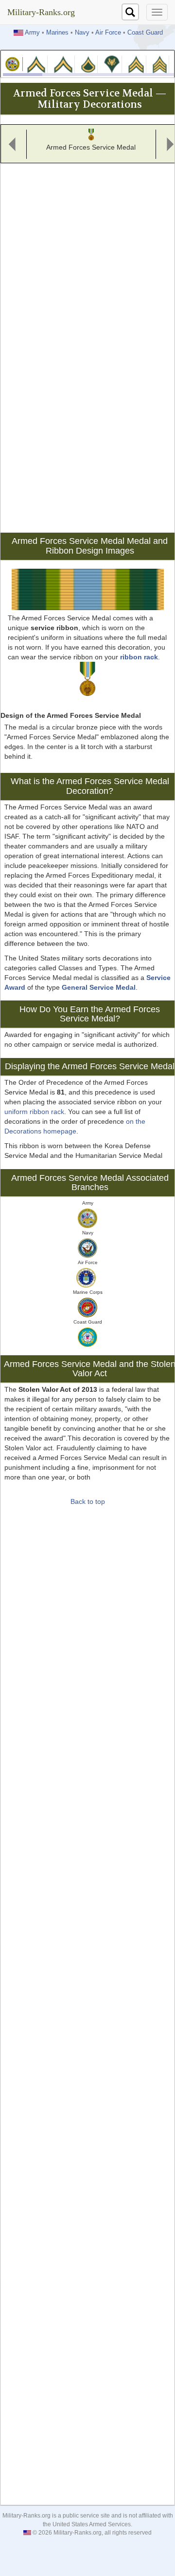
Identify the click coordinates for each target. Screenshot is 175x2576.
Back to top (88, 1501)
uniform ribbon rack (34, 1112)
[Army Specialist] (112, 64)
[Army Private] (36, 64)
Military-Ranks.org (41, 12)
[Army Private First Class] (88, 64)
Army (32, 33)
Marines (57, 33)
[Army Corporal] (136, 64)
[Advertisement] (87, 254)
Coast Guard (145, 33)
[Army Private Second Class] (63, 64)
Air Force (108, 33)
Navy (82, 33)
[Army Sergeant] (159, 64)
